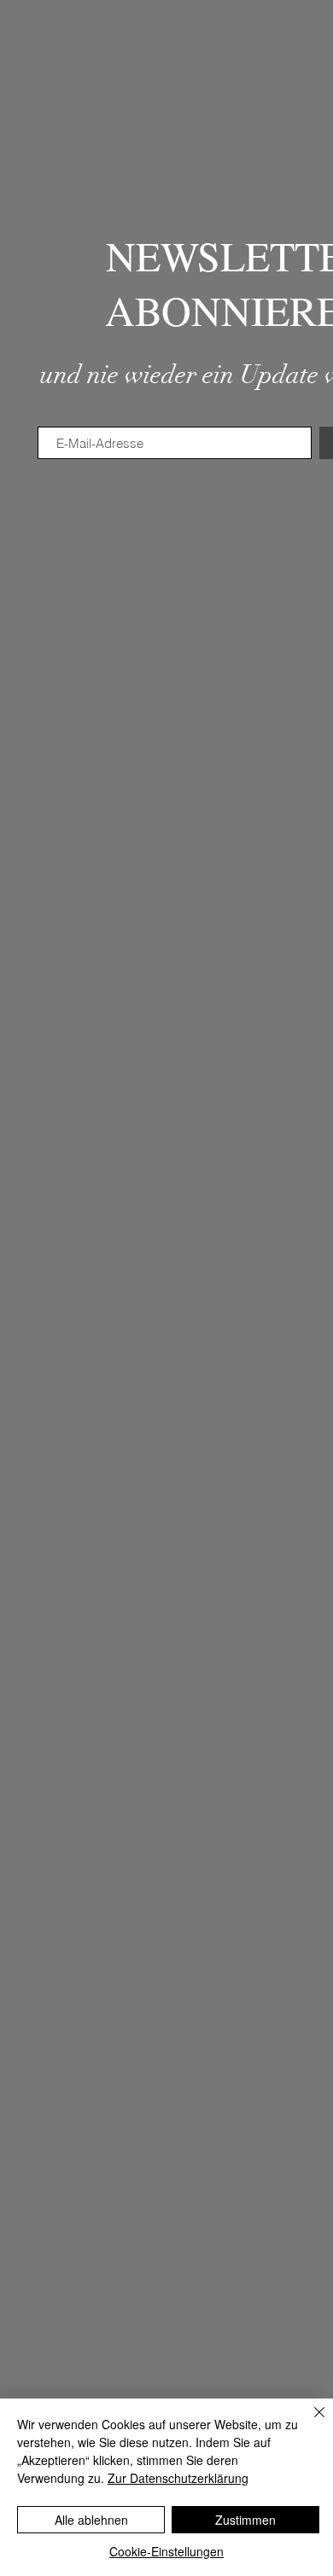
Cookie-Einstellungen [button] (166, 2551)
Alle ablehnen (91, 2520)
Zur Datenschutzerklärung (178, 2478)
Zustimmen (245, 2520)
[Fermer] (309, 2422)
